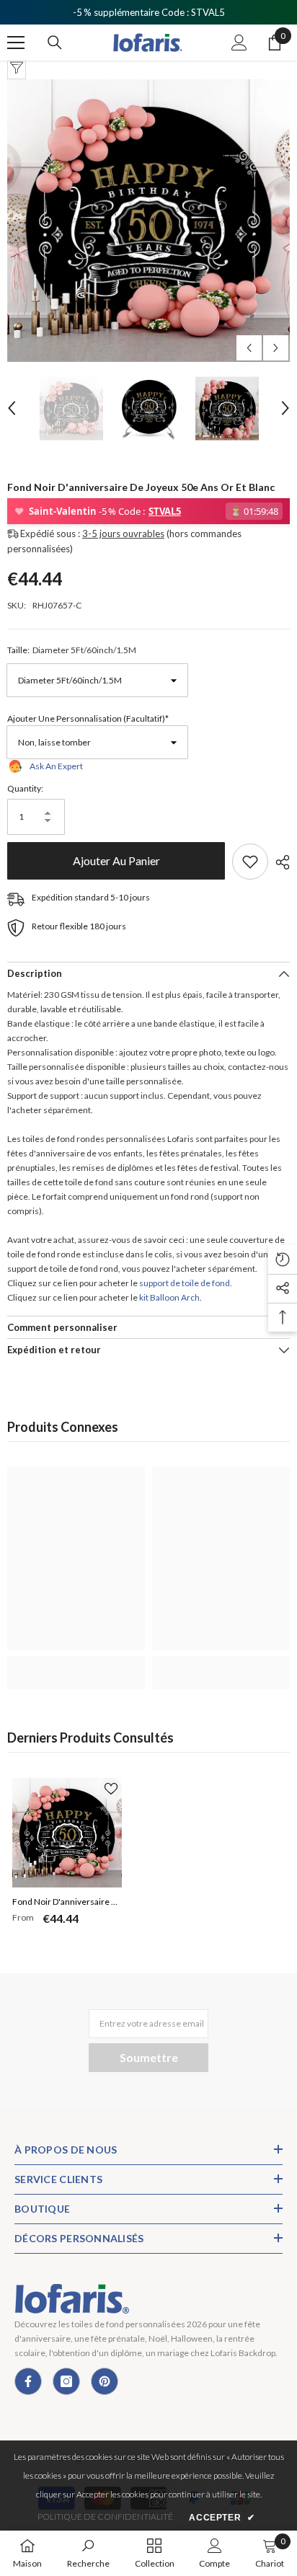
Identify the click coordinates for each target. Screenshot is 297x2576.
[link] (76, 1665)
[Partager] (279, 862)
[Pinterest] (105, 2381)
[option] (148, 221)
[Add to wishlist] (250, 862)
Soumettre (149, 2057)
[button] (249, 348)
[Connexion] (239, 43)
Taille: (72, 650)
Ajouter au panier (116, 860)
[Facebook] (28, 2381)
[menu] (16, 43)
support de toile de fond (185, 1283)
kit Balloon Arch (169, 1297)
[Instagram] (66, 2381)
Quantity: (25, 788)
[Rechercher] (55, 43)
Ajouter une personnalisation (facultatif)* (88, 718)
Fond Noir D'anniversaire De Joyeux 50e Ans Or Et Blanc (67, 1903)
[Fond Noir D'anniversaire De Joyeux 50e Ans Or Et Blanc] (67, 1833)
